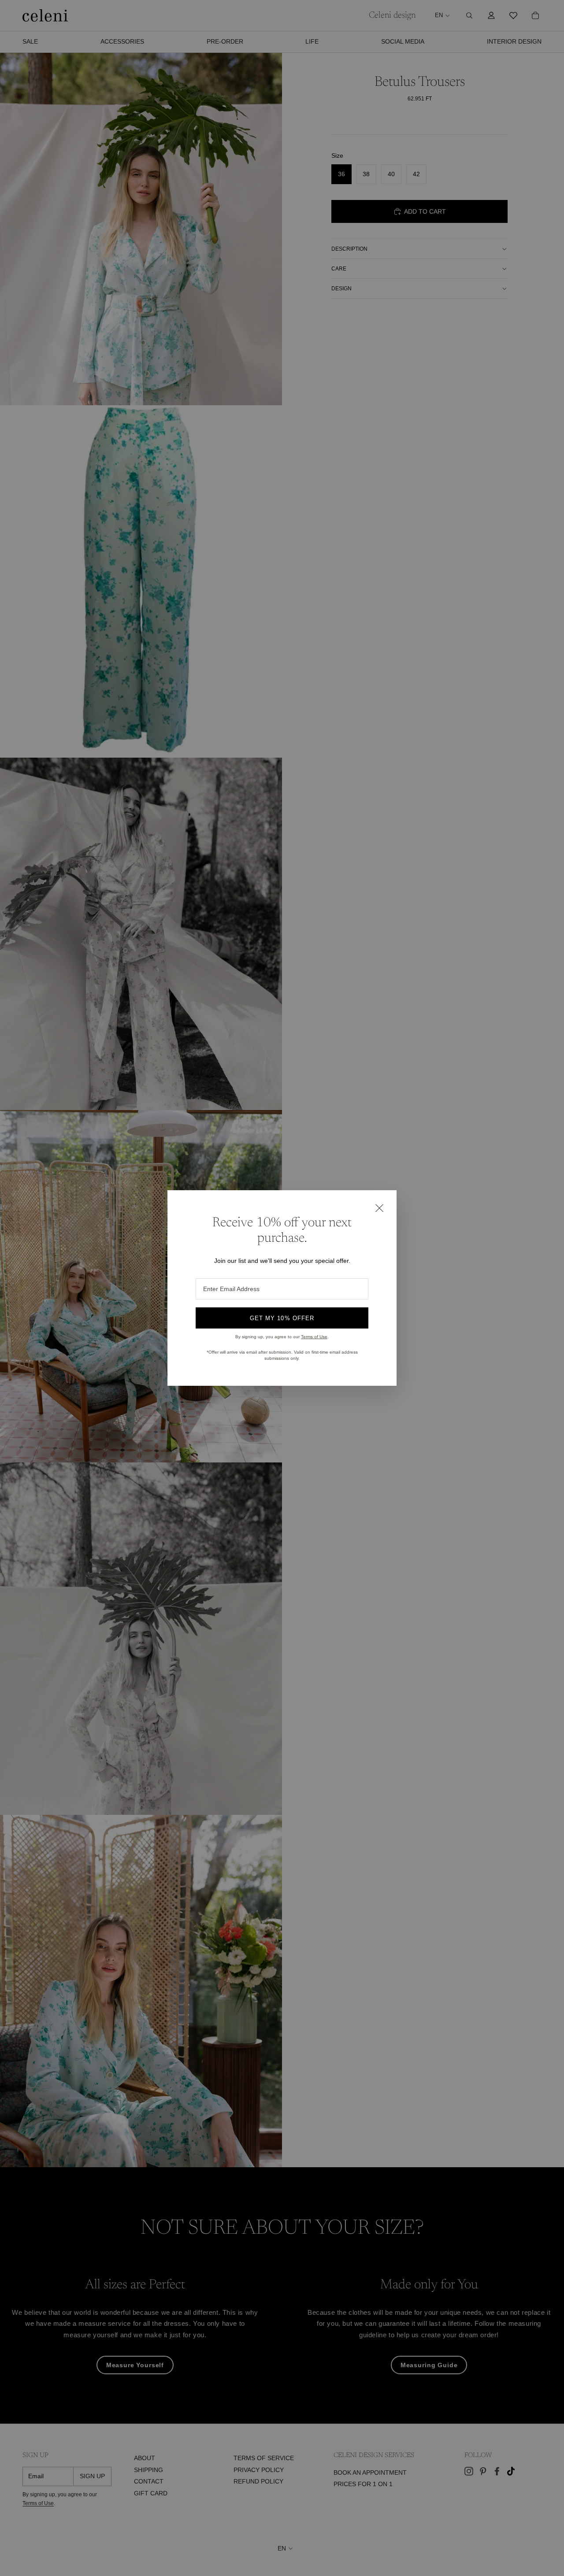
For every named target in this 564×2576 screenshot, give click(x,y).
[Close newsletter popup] (379, 1208)
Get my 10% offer (282, 1318)
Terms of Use (314, 1337)
